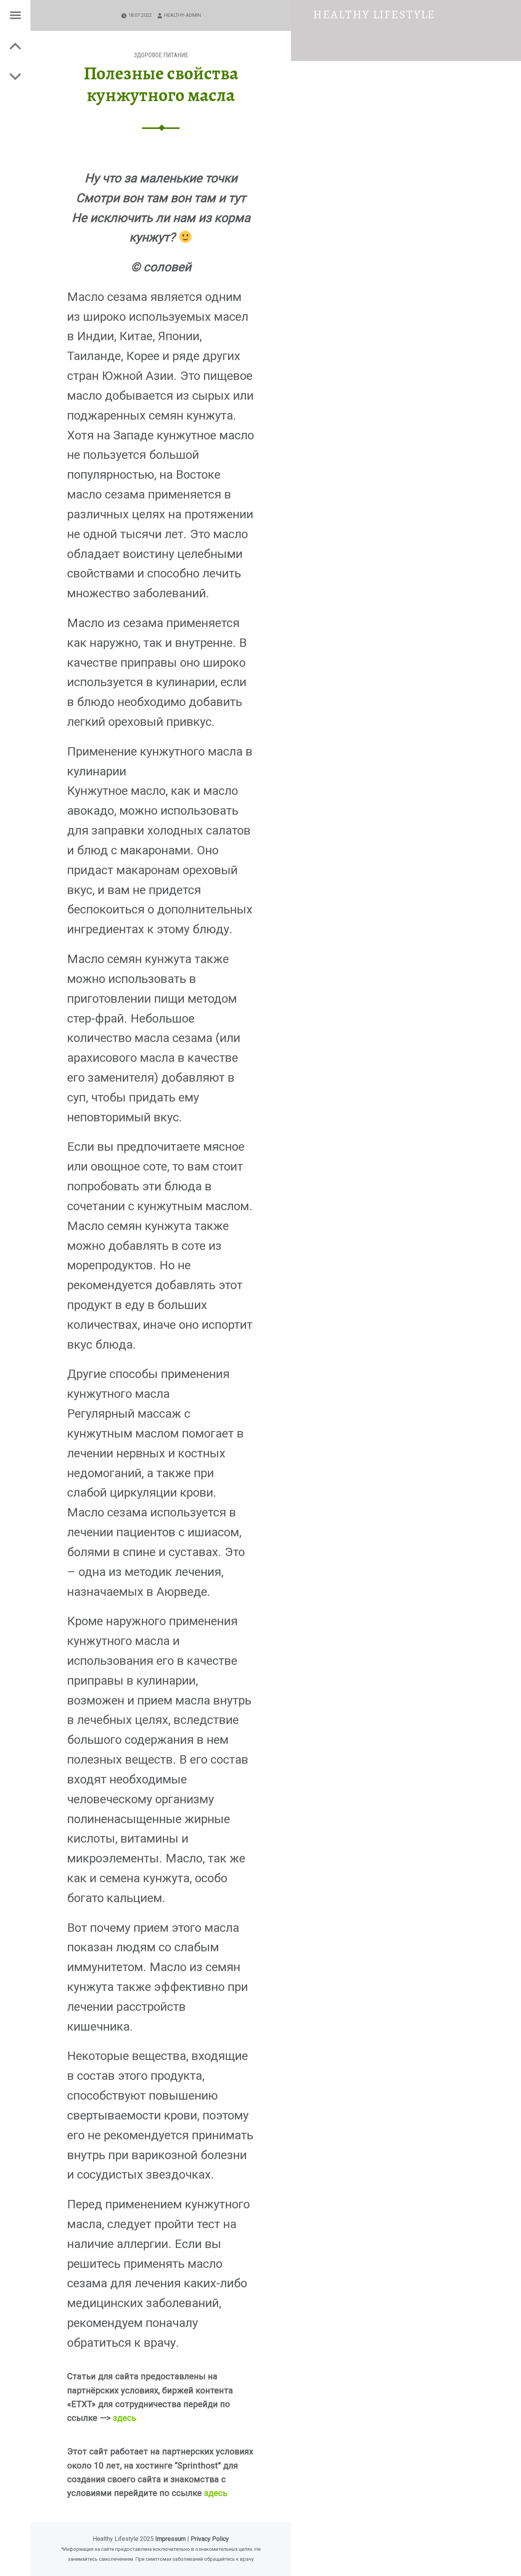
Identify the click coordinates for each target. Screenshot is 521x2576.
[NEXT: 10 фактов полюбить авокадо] (15, 46)
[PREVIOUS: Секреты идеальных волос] (15, 76)
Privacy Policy (210, 2539)
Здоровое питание (161, 55)
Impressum (170, 2539)
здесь (125, 2418)
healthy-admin (183, 15)
